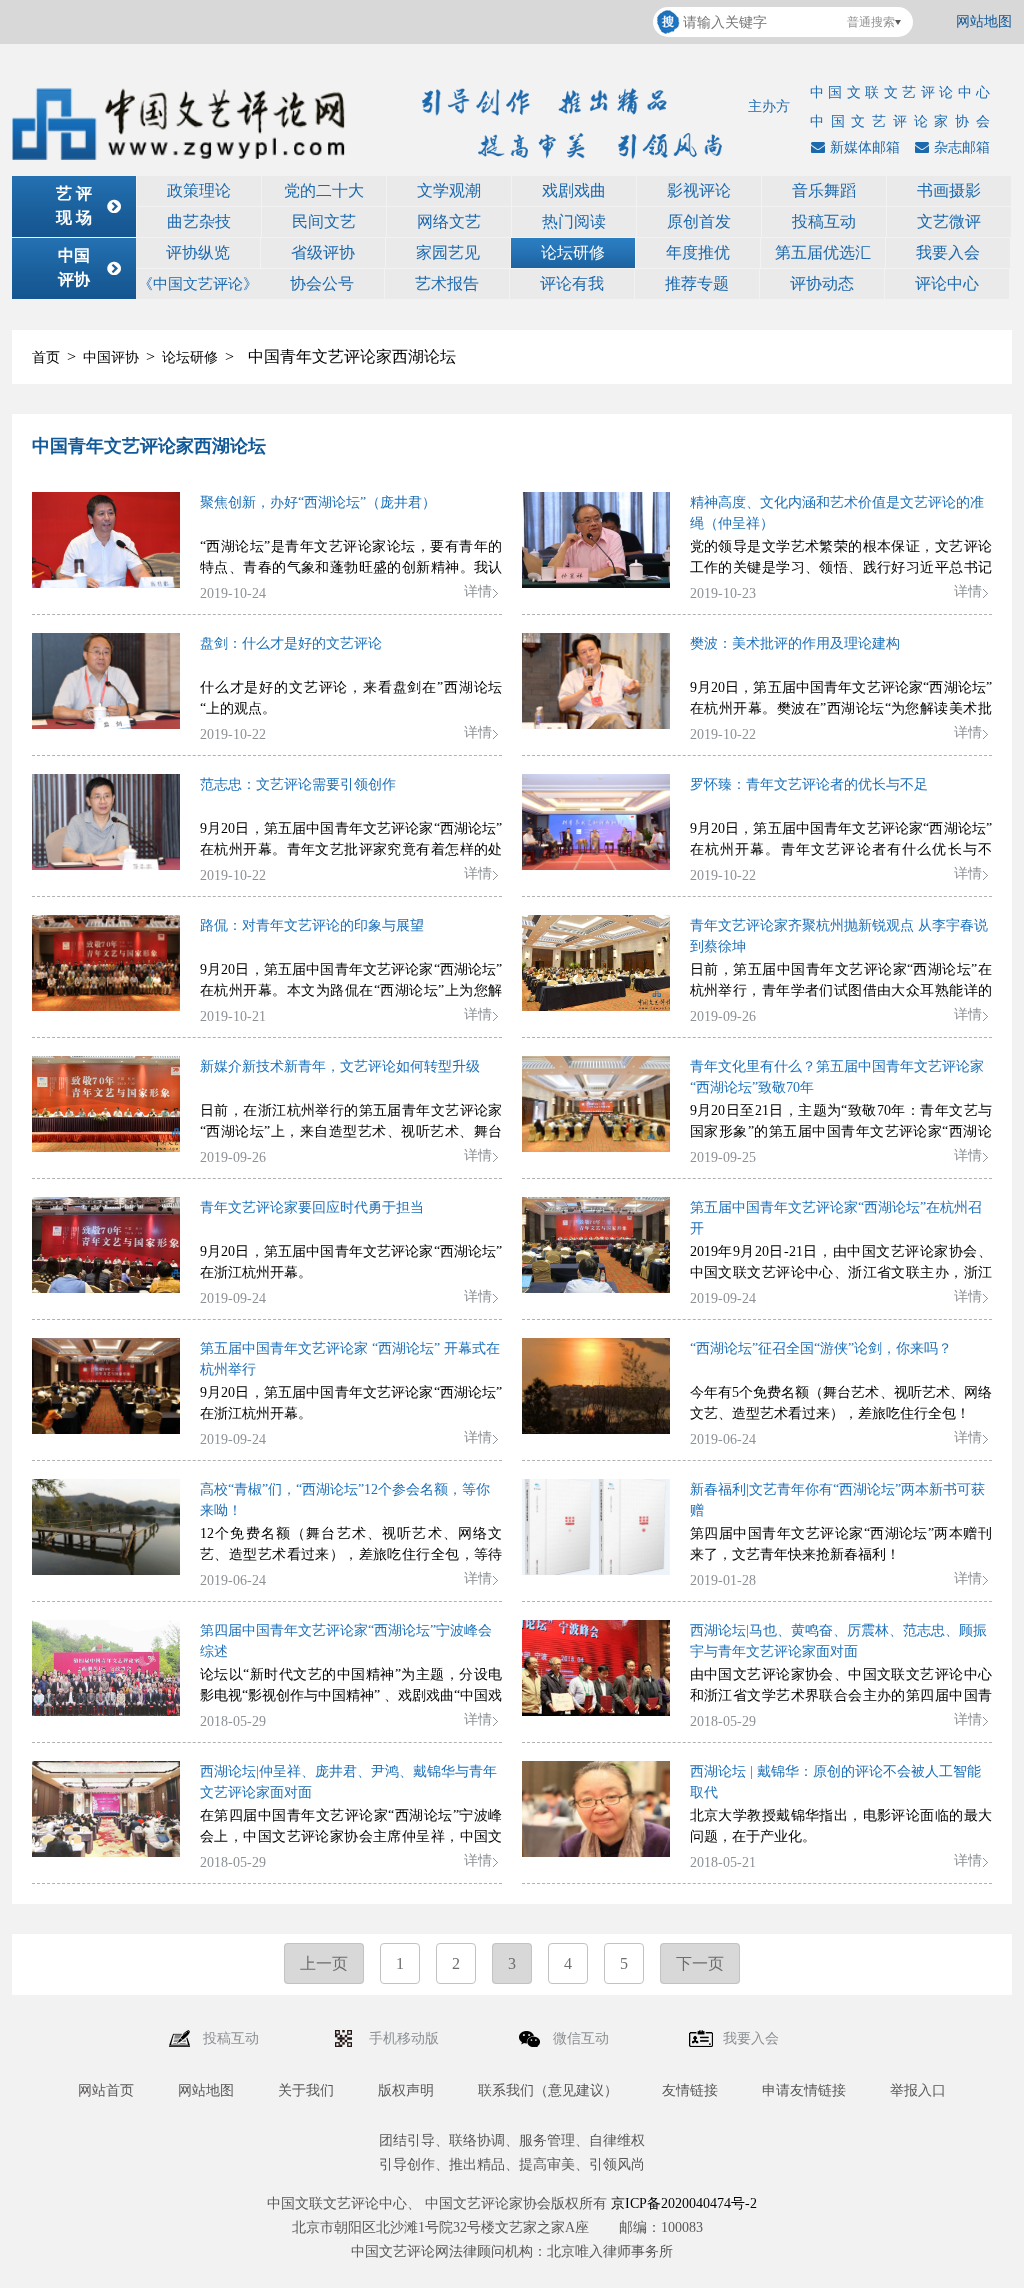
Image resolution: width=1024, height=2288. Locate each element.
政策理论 (199, 190)
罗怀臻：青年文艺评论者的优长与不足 (809, 784)
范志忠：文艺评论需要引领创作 (298, 784)
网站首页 (106, 2090)
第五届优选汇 (823, 252)
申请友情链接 (804, 2090)
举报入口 (918, 2090)
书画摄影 (949, 190)
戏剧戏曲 (574, 190)
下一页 (700, 1963)
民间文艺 (324, 221)
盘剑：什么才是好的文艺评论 (291, 643)
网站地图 (984, 21)
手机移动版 (406, 2038)
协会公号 (322, 283)
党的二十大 (324, 190)
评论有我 (572, 283)
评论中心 (947, 283)
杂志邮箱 (962, 147)
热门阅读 (574, 221)
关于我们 (306, 2090)
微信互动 (583, 2038)
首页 (46, 357)
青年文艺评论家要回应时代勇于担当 (312, 1207)
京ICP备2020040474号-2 (684, 2203)
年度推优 (698, 252)
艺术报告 (447, 283)
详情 (478, 591)
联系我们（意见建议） (548, 2090)
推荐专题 (697, 283)
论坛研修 (573, 252)
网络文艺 (449, 221)
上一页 (324, 1963)
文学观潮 (449, 190)
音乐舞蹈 (824, 190)
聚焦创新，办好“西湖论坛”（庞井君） (318, 502)
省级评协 (323, 252)
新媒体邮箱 (865, 147)
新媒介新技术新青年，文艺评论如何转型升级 (340, 1066)
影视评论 (699, 190)
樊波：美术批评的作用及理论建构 (795, 643)
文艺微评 (949, 221)
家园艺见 (448, 252)
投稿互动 (824, 221)
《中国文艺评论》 (198, 284)
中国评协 (111, 357)
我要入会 (948, 252)
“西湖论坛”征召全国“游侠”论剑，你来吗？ (821, 1348)
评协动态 (822, 283)
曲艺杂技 (199, 221)
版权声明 (406, 2090)
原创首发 (699, 221)
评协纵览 (198, 252)
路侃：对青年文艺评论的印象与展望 (312, 925)
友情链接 (690, 2090)
